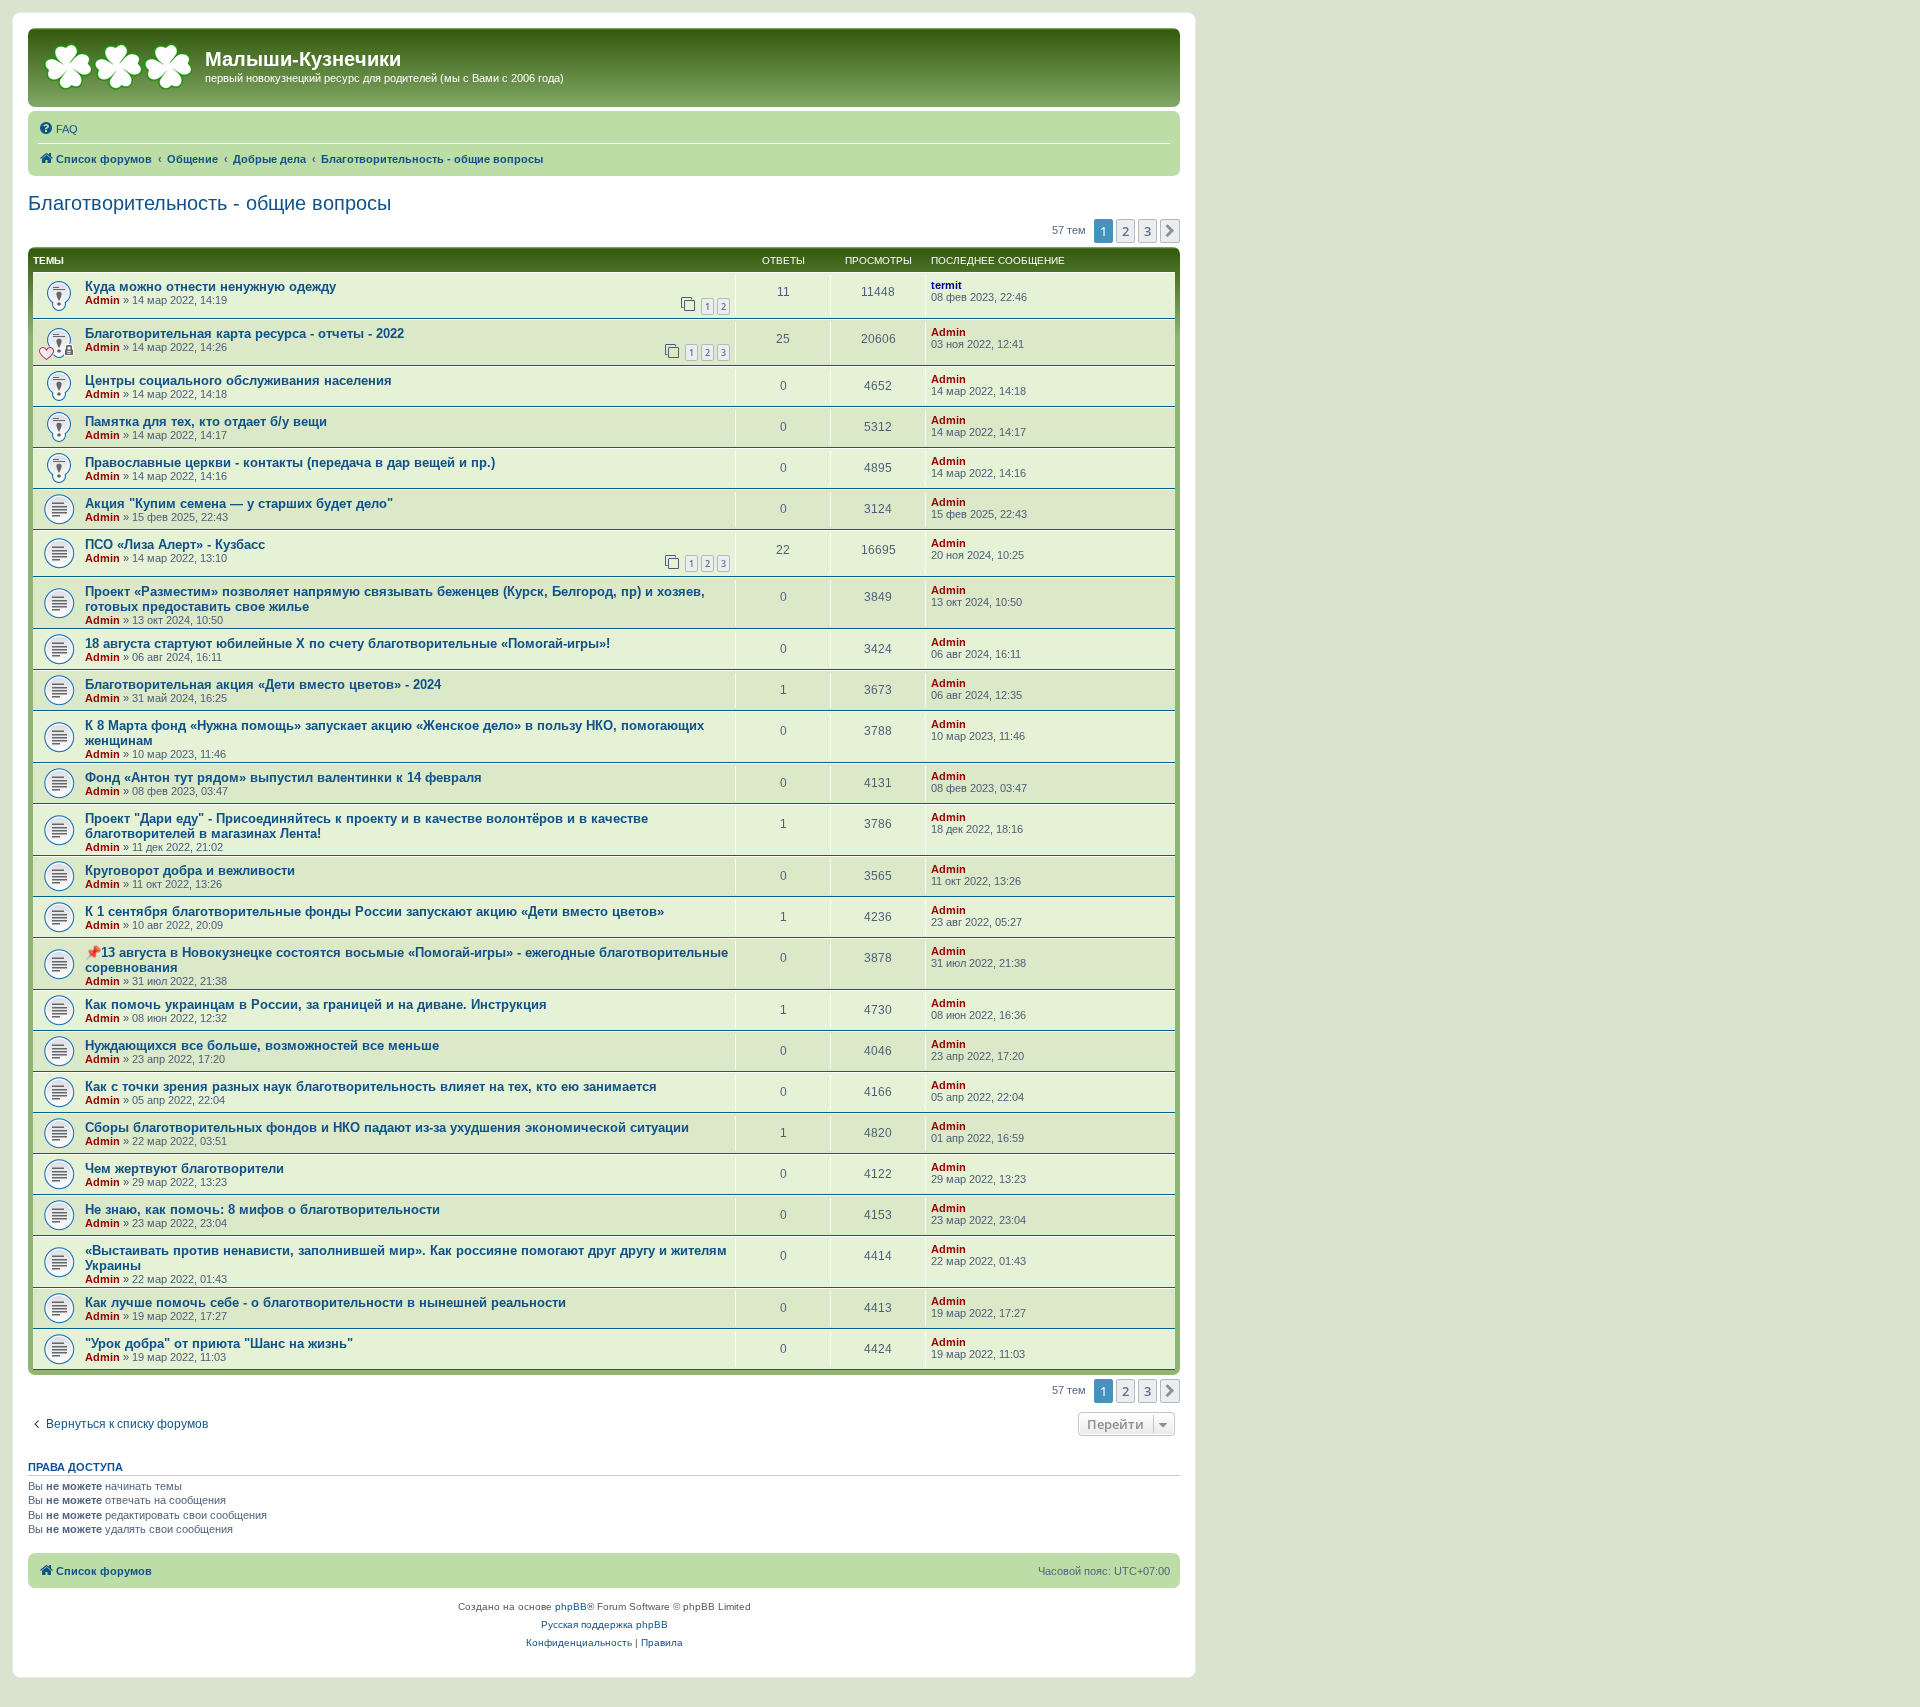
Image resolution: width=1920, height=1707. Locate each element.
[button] (1170, 231)
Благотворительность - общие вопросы (209, 203)
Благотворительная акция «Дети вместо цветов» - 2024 (263, 684)
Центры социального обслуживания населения (238, 380)
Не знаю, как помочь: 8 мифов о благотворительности (262, 1209)
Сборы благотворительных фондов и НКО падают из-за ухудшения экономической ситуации (387, 1127)
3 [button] (1147, 231)
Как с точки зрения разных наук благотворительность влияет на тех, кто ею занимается (371, 1086)
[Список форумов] (119, 65)
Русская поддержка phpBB (604, 1624)
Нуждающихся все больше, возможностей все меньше (262, 1045)
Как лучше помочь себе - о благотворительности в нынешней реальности (325, 1302)
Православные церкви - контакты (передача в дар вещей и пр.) (290, 462)
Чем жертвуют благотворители (184, 1168)
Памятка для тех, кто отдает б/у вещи (206, 421)
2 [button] (1125, 231)
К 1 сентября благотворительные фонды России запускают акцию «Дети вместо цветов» (374, 911)
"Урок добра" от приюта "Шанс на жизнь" (219, 1343)
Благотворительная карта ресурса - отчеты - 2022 (244, 333)
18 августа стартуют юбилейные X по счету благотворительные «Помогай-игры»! (347, 643)
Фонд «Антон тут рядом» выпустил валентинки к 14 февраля (283, 777)
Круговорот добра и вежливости (190, 870)
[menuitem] (58, 129)
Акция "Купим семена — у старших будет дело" (239, 503)
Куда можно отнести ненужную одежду (210, 286)
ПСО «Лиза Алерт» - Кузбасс (175, 544)
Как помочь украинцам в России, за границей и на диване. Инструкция (316, 1004)
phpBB (571, 1606)
